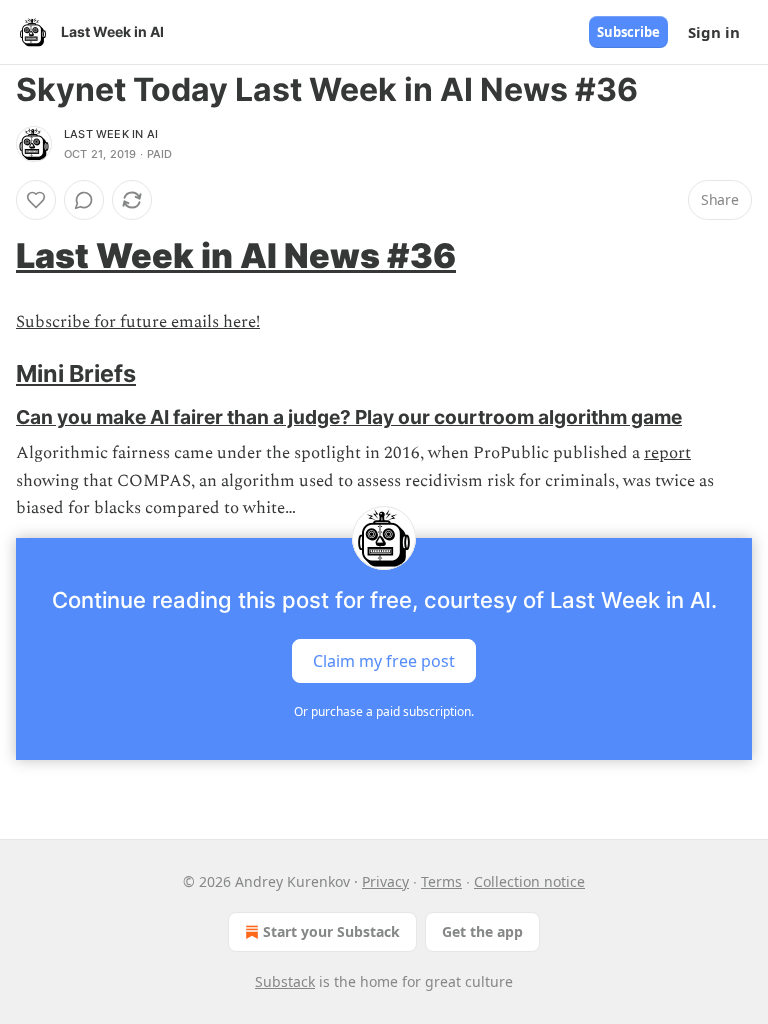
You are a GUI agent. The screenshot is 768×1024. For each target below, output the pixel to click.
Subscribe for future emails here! (138, 322)
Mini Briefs (76, 373)
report (667, 453)
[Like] (36, 200)
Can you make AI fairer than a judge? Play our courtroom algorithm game (349, 417)
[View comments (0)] (84, 200)
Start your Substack (331, 931)
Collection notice (529, 881)
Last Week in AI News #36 (236, 255)
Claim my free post (384, 661)
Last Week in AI (111, 134)
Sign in (714, 32)
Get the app (482, 931)
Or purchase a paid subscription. (384, 711)
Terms (441, 881)
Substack (285, 981)
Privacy (385, 881)
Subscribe (628, 32)
